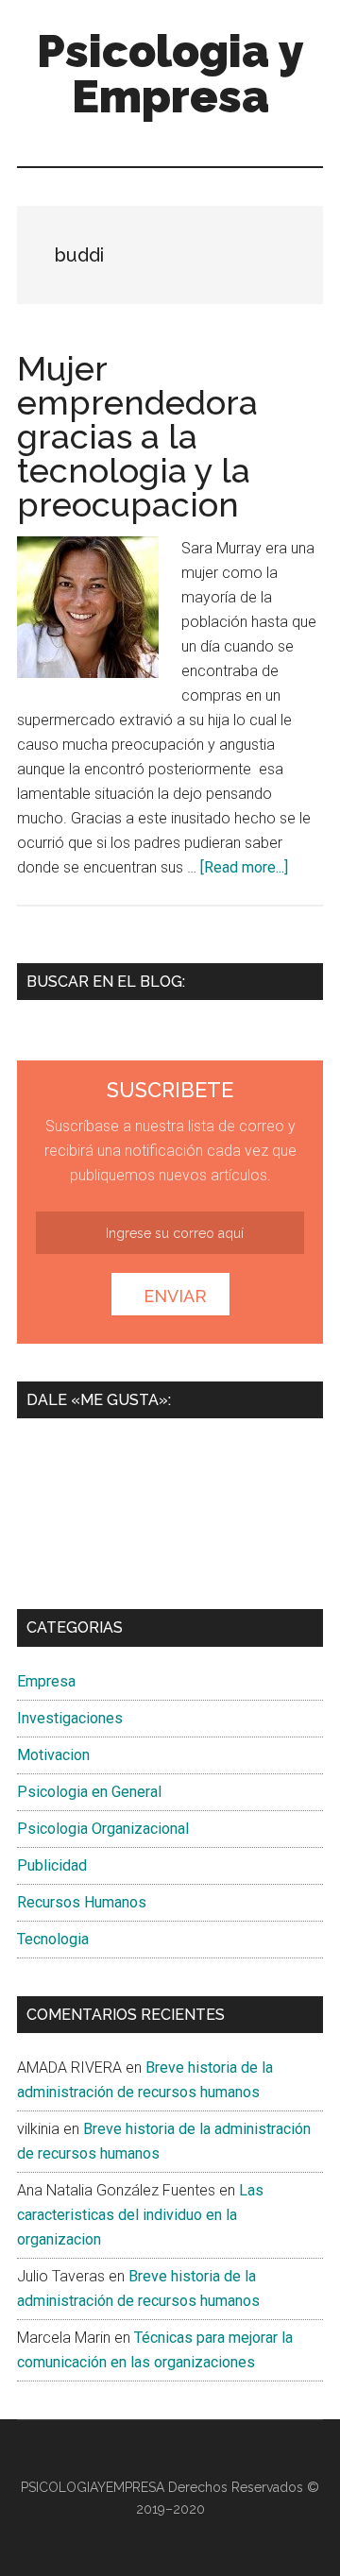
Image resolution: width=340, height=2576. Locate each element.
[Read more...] (244, 867)
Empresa (46, 1681)
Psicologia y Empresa (170, 74)
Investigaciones (70, 1718)
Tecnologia (53, 1939)
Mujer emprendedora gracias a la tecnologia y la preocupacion (137, 436)
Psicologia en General (89, 1792)
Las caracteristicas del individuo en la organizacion (140, 2215)
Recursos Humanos (82, 1902)
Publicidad (52, 1865)
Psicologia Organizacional (103, 1829)
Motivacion (53, 1755)
